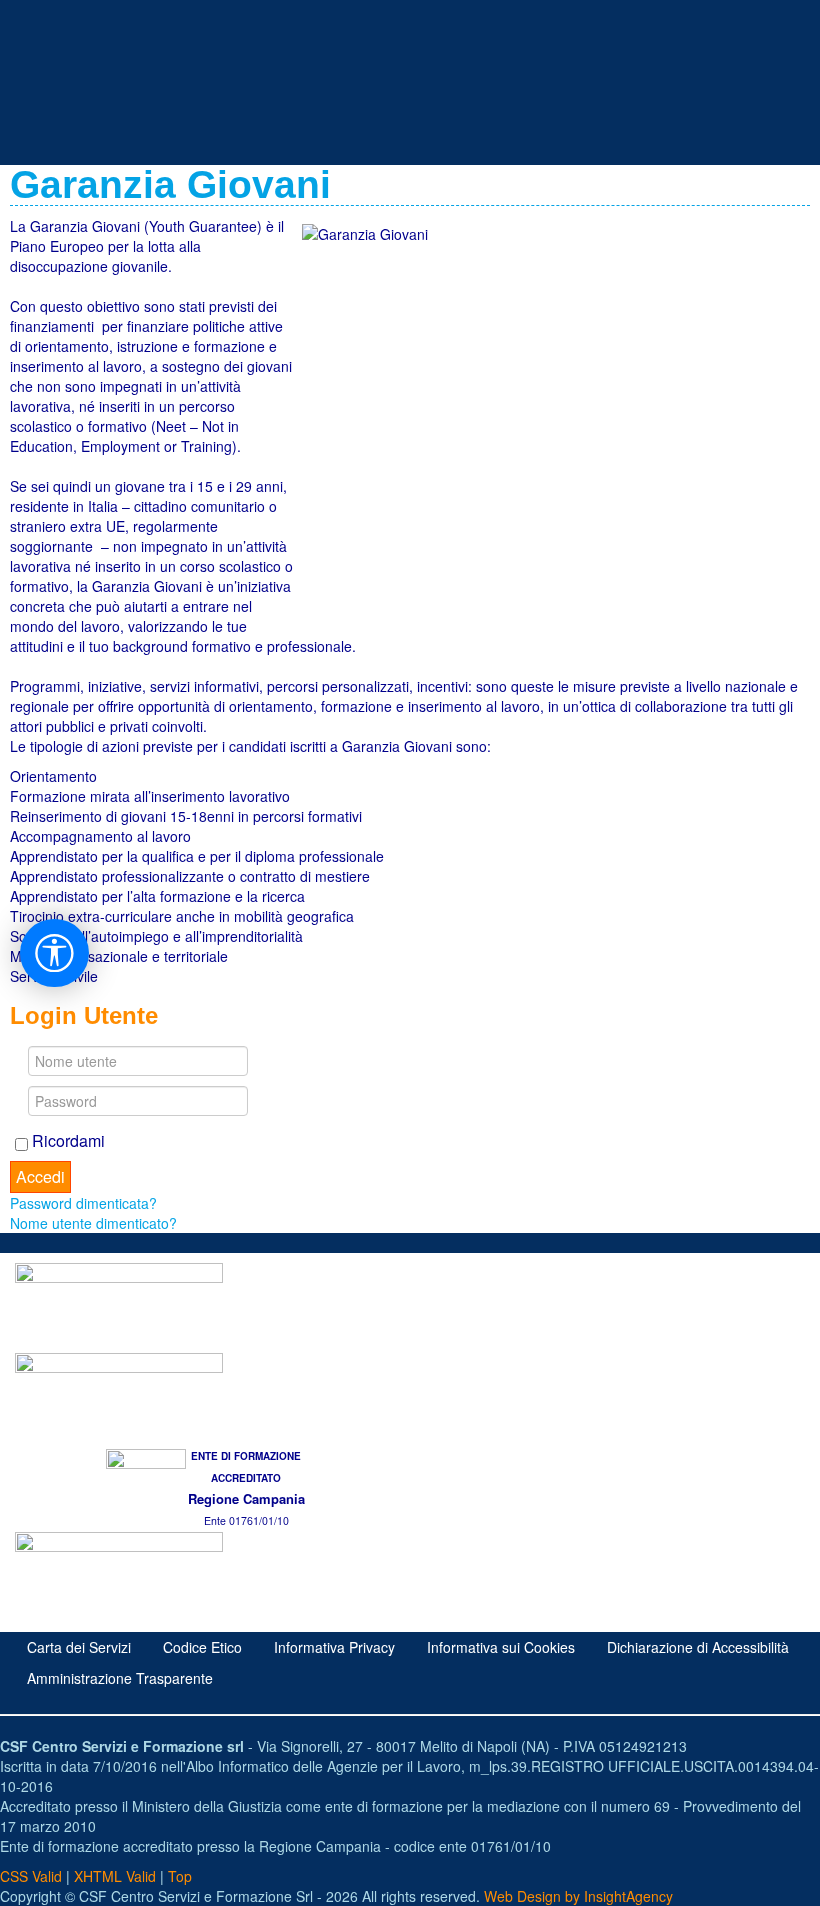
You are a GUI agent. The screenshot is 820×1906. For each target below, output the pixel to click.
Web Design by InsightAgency (578, 1896)
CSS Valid (31, 1876)
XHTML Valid (115, 1876)
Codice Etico (202, 1647)
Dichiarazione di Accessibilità (698, 1647)
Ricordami (66, 1140)
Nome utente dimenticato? (93, 1223)
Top (180, 1876)
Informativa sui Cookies (501, 1647)
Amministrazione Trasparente (120, 1678)
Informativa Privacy (334, 1647)
